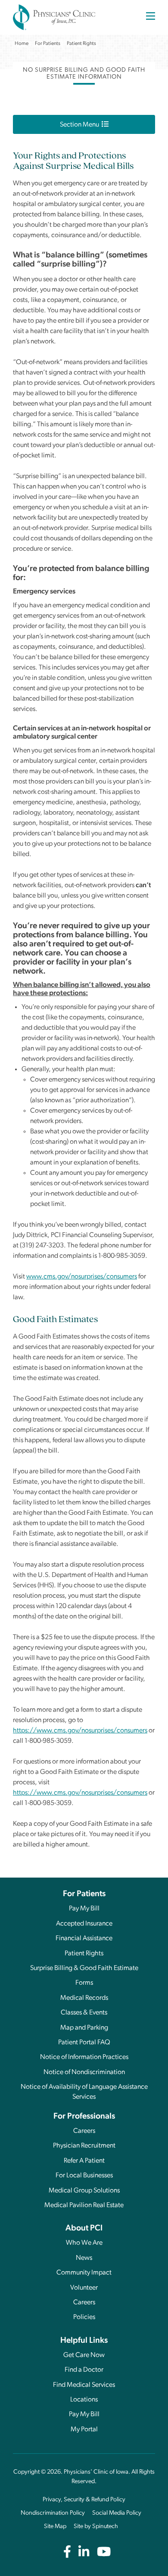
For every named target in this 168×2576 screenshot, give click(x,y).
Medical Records (84, 1998)
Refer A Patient (84, 2161)
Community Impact (84, 2273)
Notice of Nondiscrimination (84, 2072)
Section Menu (81, 125)
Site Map (55, 2527)
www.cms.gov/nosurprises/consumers (82, 1277)
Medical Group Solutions (84, 2191)
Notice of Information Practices (84, 2057)
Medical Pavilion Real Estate (84, 2205)
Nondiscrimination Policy (53, 2513)
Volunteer (84, 2288)
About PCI (84, 2229)
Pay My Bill (84, 1909)
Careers (84, 2131)
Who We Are (84, 2243)
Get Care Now (84, 2355)
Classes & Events (84, 2013)
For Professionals (84, 2117)
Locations (84, 2400)
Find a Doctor (84, 2370)
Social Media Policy (117, 2513)
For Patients (84, 1894)
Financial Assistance (84, 1938)
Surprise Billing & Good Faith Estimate (84, 1968)
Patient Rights (84, 1954)
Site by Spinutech (96, 2527)
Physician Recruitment (84, 2146)
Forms (84, 1983)
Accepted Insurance (84, 1924)
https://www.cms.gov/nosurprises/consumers (80, 1731)
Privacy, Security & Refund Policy (84, 2500)
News (84, 2258)
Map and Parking (84, 2028)
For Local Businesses (84, 2176)
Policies (84, 2317)
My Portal (84, 2430)
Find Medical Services (84, 2385)
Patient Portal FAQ (84, 2043)
